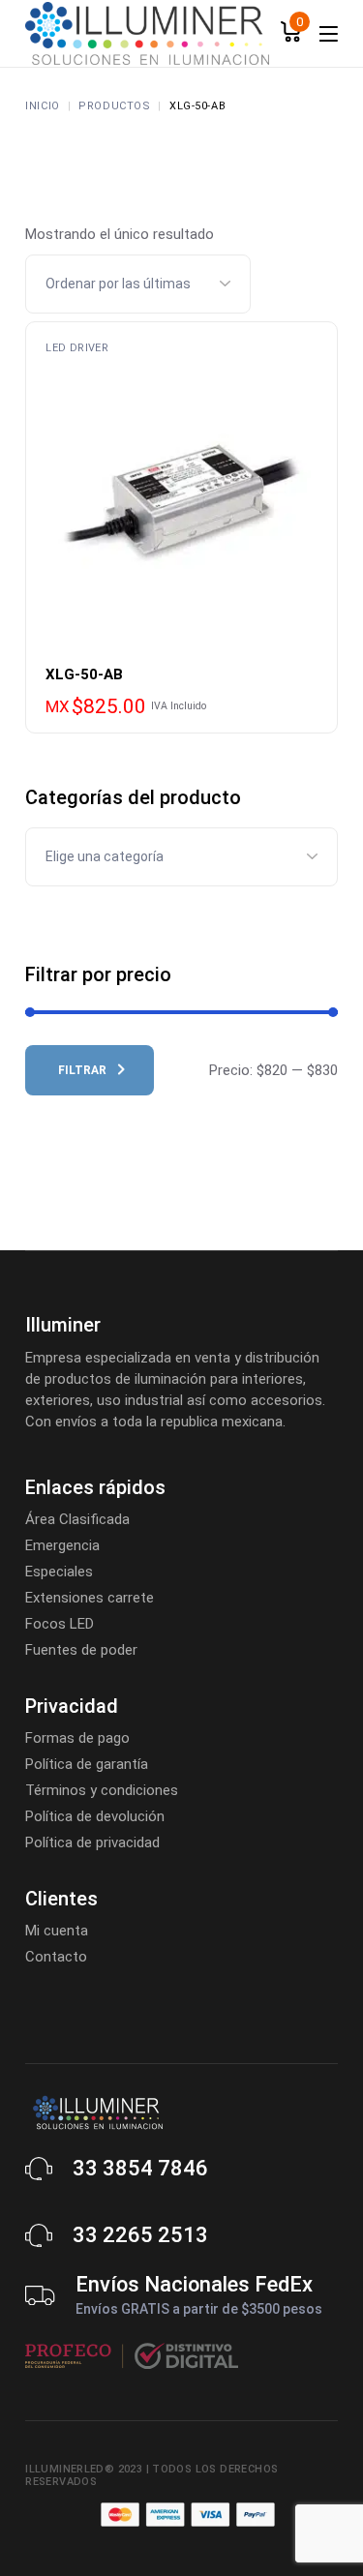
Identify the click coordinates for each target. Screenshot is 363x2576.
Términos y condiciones (102, 1790)
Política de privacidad (92, 1842)
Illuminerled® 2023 (84, 2469)
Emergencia (62, 1545)
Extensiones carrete (90, 1598)
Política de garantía (87, 1764)
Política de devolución (95, 1816)
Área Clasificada (77, 1519)
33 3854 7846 (140, 2168)
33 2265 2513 (140, 2235)
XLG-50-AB (84, 674)
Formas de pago (77, 1738)
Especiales (59, 1572)
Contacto (56, 1957)
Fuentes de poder (81, 1650)
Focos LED (60, 1624)
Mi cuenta (57, 1931)
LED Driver (77, 348)
